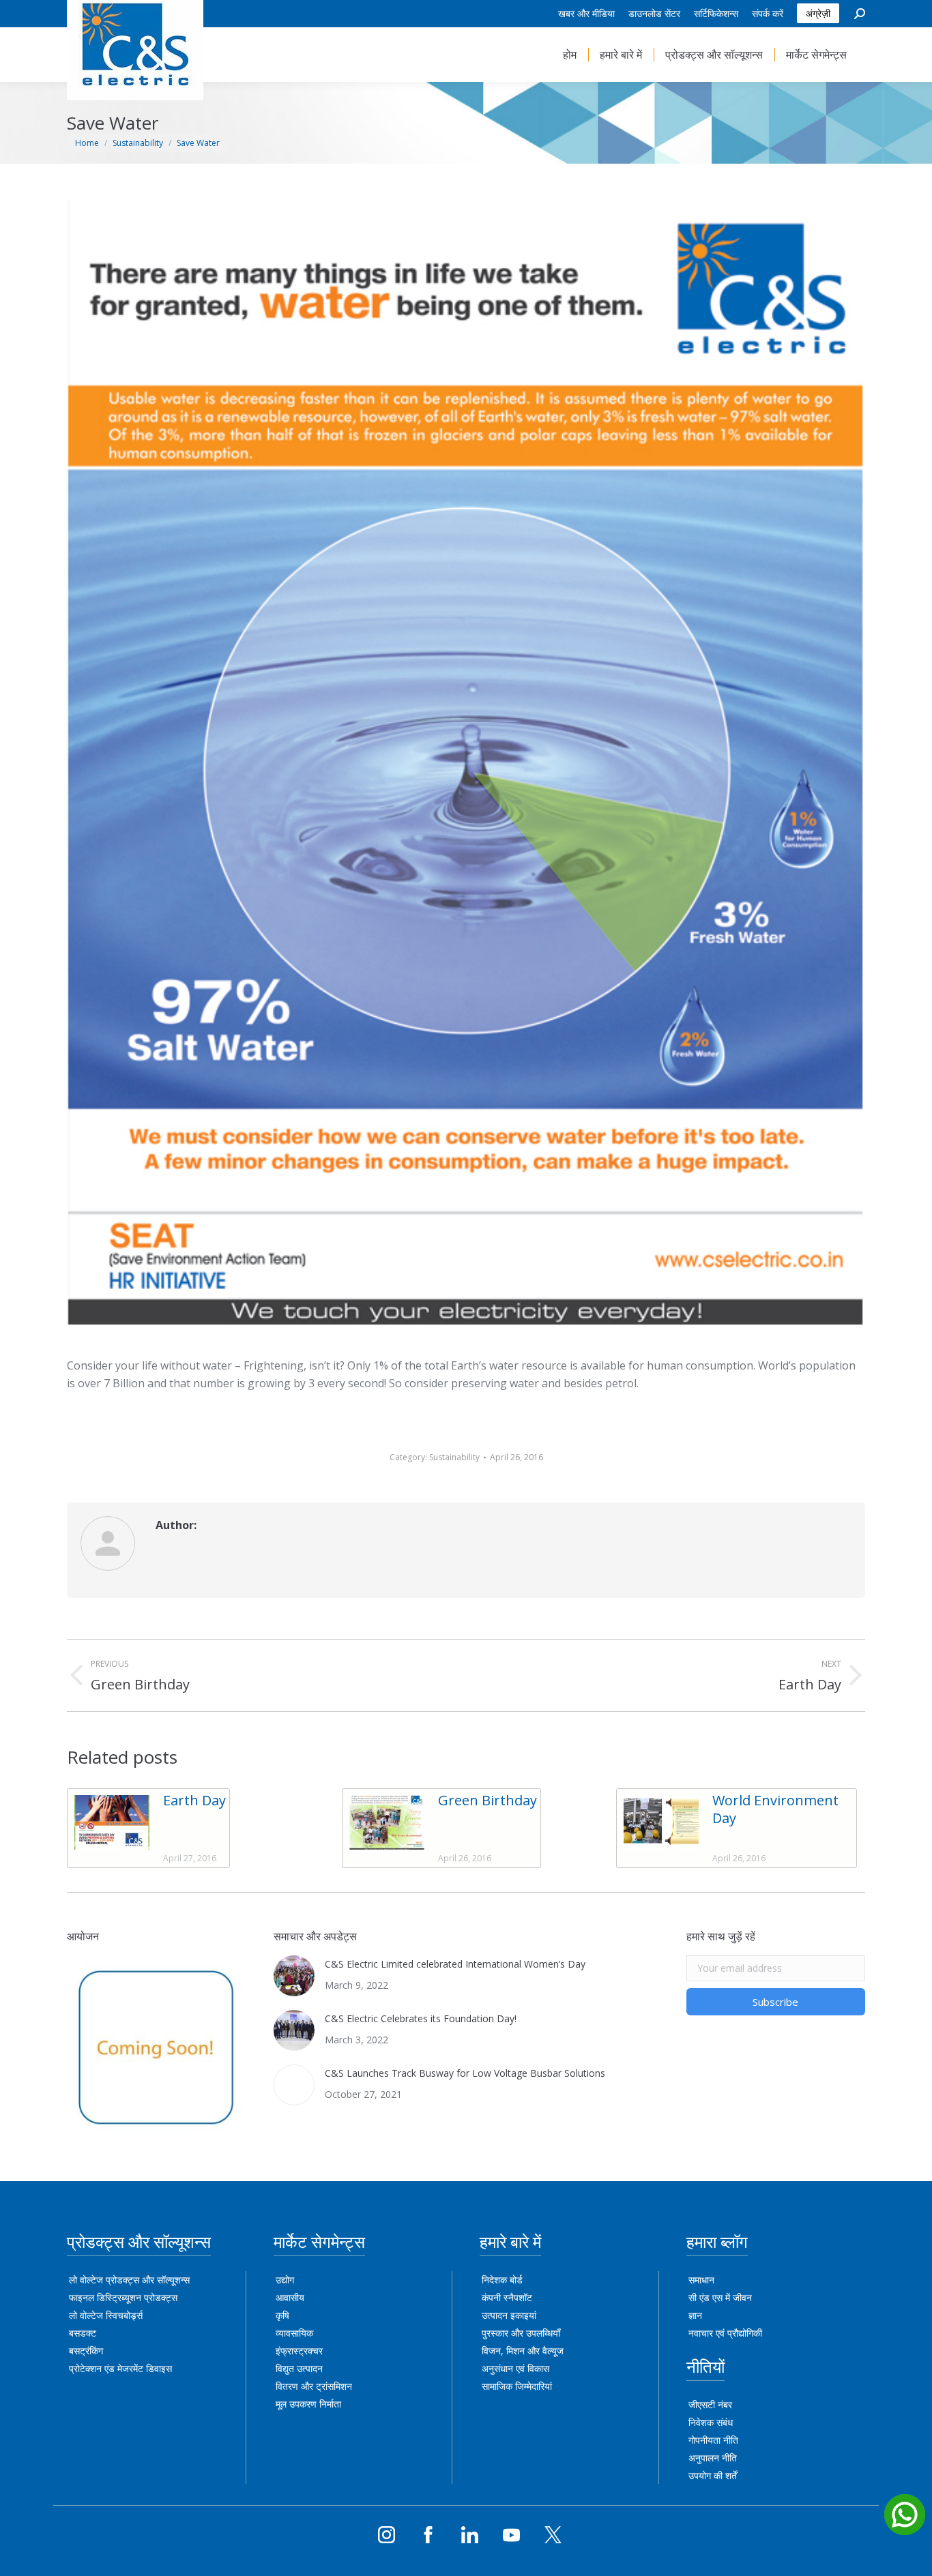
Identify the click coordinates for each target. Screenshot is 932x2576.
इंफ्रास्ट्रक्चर (299, 2351)
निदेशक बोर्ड (502, 2280)
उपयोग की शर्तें (713, 2475)
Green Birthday (487, 1801)
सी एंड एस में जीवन (720, 2297)
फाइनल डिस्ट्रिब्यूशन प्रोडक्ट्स (123, 2297)
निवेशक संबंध (711, 2422)
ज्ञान (695, 2315)
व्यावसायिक (294, 2333)
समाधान (701, 2280)
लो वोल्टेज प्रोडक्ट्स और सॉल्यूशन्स (129, 2280)
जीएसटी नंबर (710, 2404)
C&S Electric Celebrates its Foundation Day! (421, 2018)
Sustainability (454, 1457)
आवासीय (290, 2297)
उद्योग (285, 2280)
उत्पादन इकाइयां (509, 2315)
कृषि (282, 2315)
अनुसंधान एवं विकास (515, 2368)
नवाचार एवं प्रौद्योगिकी (725, 2333)
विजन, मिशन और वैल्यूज (523, 2351)
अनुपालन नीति (713, 2458)
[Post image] (112, 1822)
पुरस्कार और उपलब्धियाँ (521, 2333)
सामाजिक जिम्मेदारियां (517, 2386)
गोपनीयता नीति (713, 2440)
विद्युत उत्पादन (299, 2368)
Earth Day (194, 1801)
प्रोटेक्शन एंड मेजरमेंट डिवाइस (120, 2368)
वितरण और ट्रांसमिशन (314, 2386)
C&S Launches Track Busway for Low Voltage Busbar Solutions (465, 2073)
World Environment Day (775, 1809)
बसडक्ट (83, 2333)
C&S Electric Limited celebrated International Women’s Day (455, 1964)
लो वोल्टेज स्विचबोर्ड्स (106, 2315)
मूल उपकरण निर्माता (308, 2404)
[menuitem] (586, 14)
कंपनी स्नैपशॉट (507, 2297)
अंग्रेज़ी (818, 13)
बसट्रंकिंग (86, 2351)
